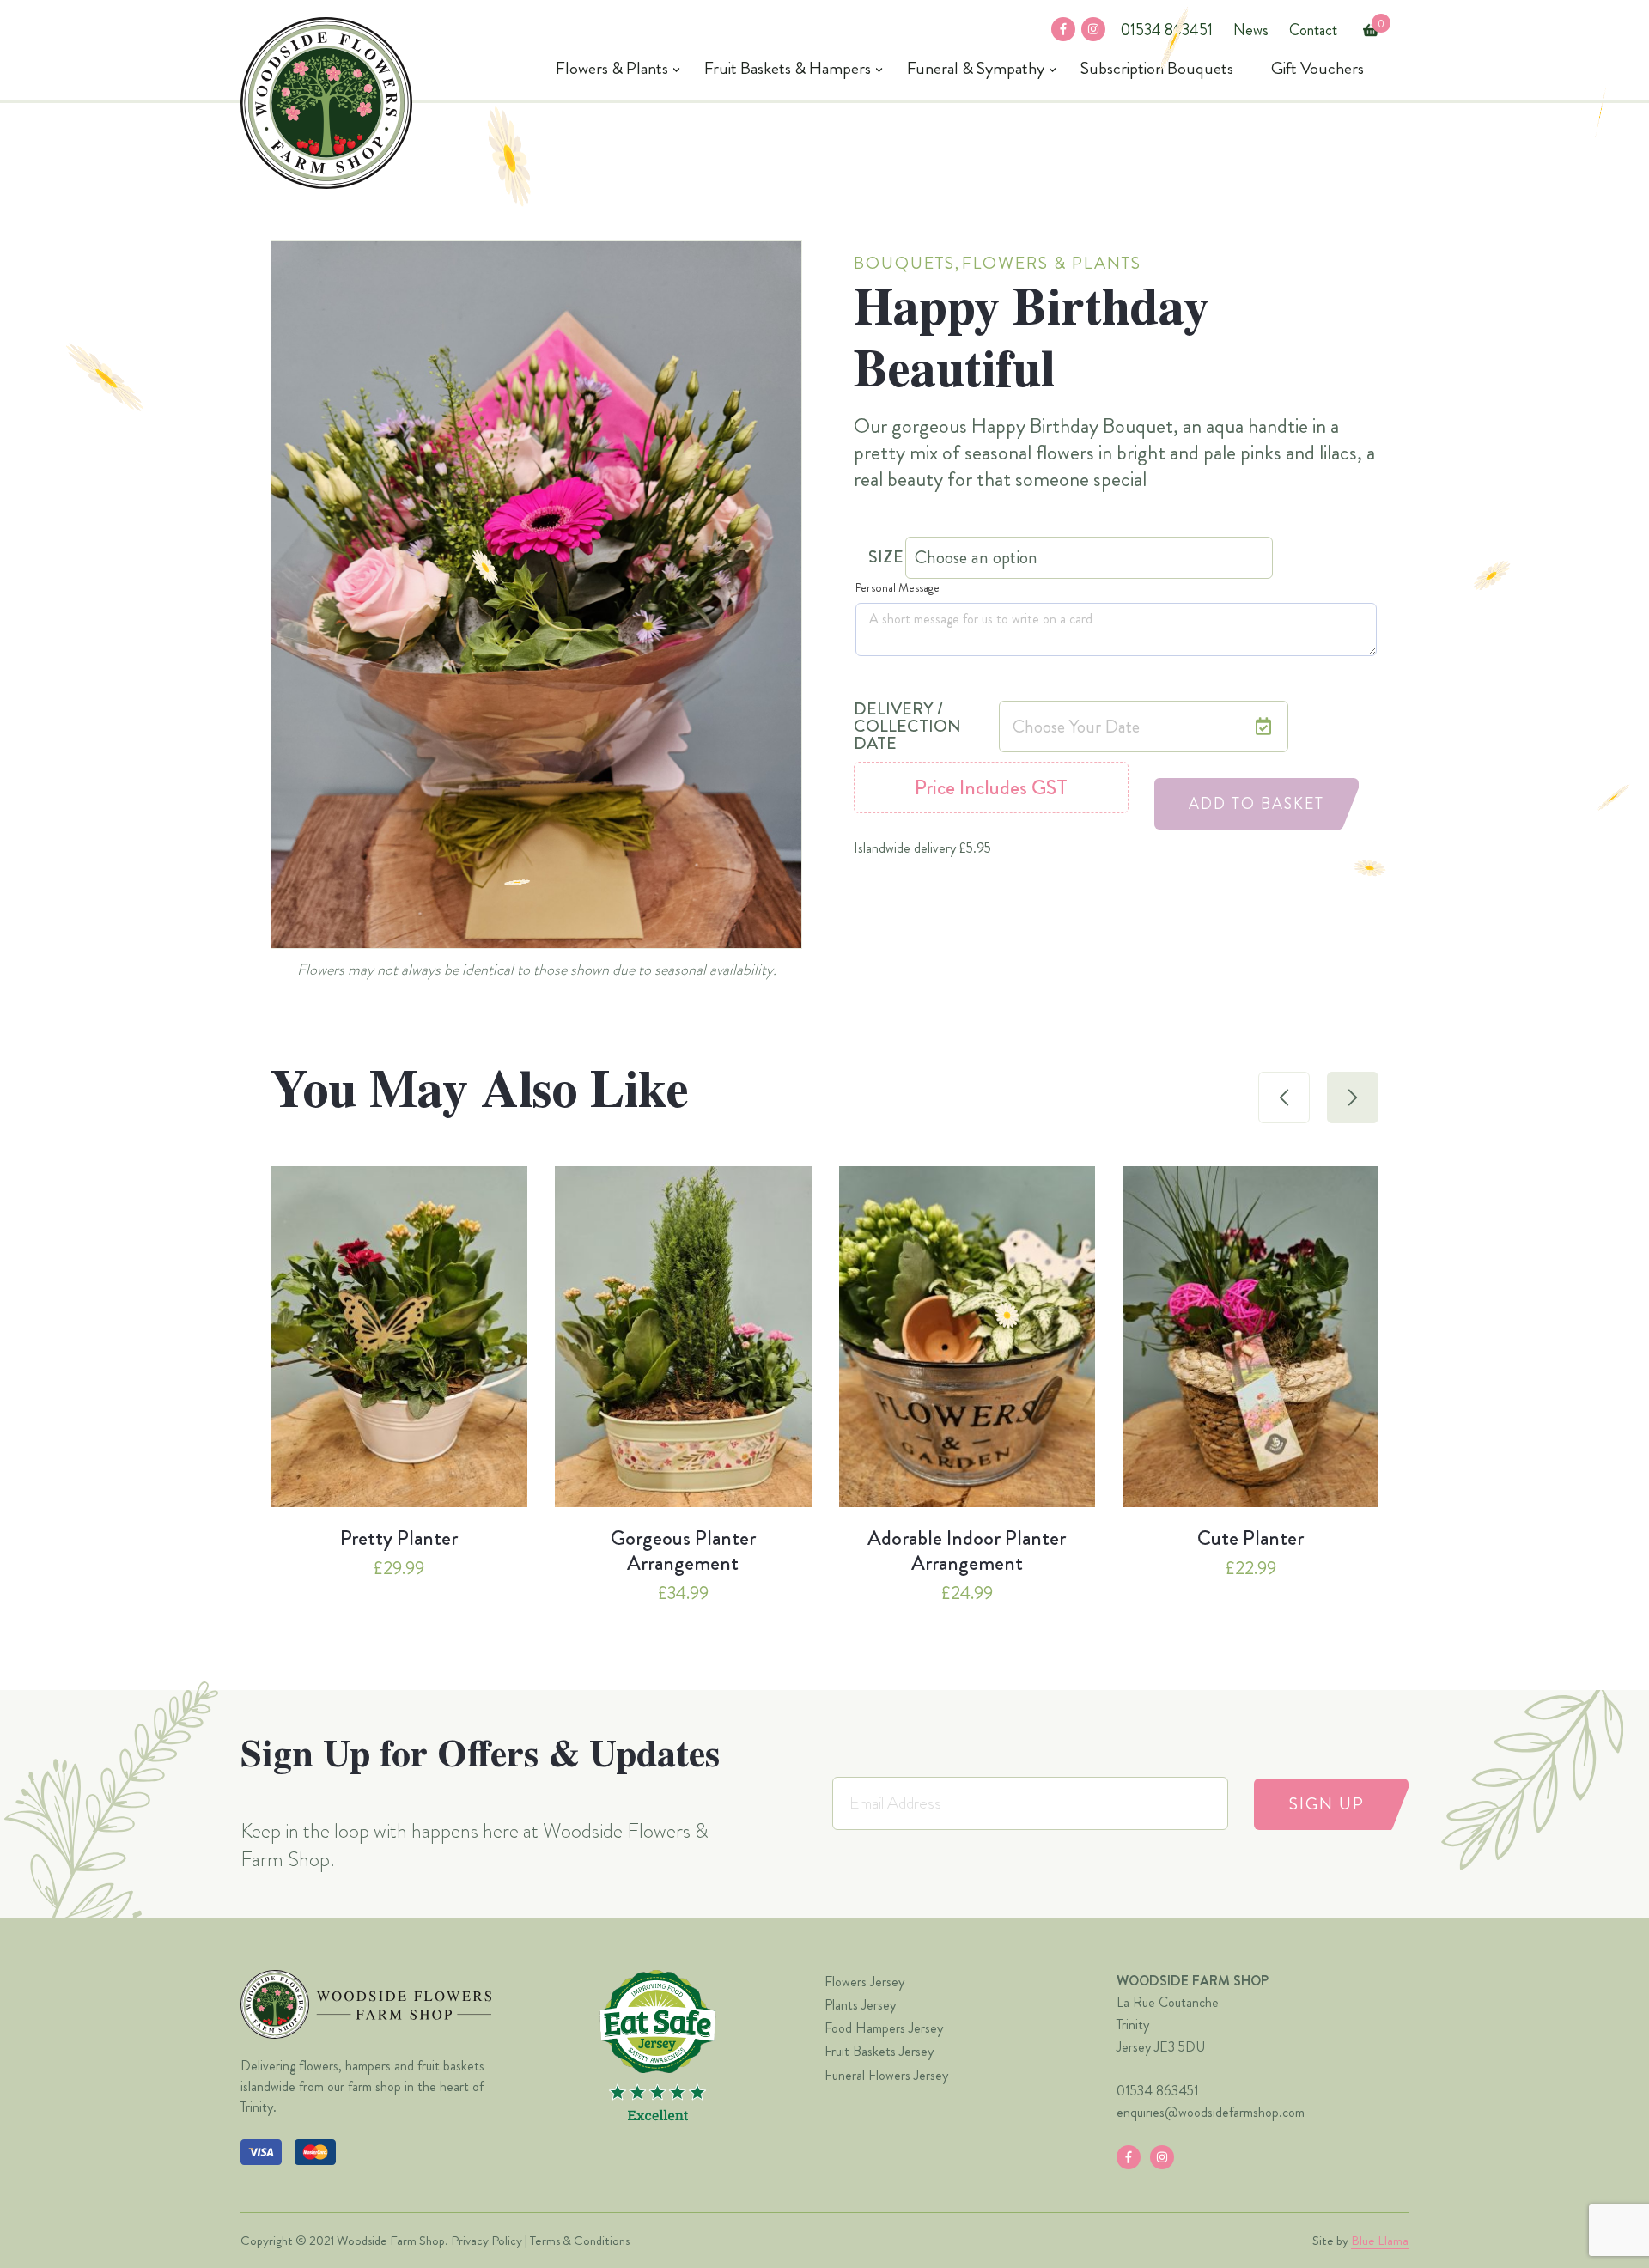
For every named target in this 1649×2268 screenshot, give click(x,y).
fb (1058, 30)
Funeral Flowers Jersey (886, 2075)
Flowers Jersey (864, 1982)
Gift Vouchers (1317, 69)
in (1087, 30)
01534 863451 (1166, 30)
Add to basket (1257, 804)
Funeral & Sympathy (976, 69)
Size (886, 557)
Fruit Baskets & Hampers (788, 69)
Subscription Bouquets (1157, 69)
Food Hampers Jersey (884, 2028)
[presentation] (1284, 1098)
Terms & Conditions (580, 2241)
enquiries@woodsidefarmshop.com (1211, 2112)
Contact (1313, 30)
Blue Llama (1380, 2241)
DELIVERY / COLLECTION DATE (907, 727)
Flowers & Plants (612, 69)
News (1251, 30)
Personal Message (898, 587)
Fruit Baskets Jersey (879, 2051)
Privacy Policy (487, 2241)
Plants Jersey (860, 2005)
